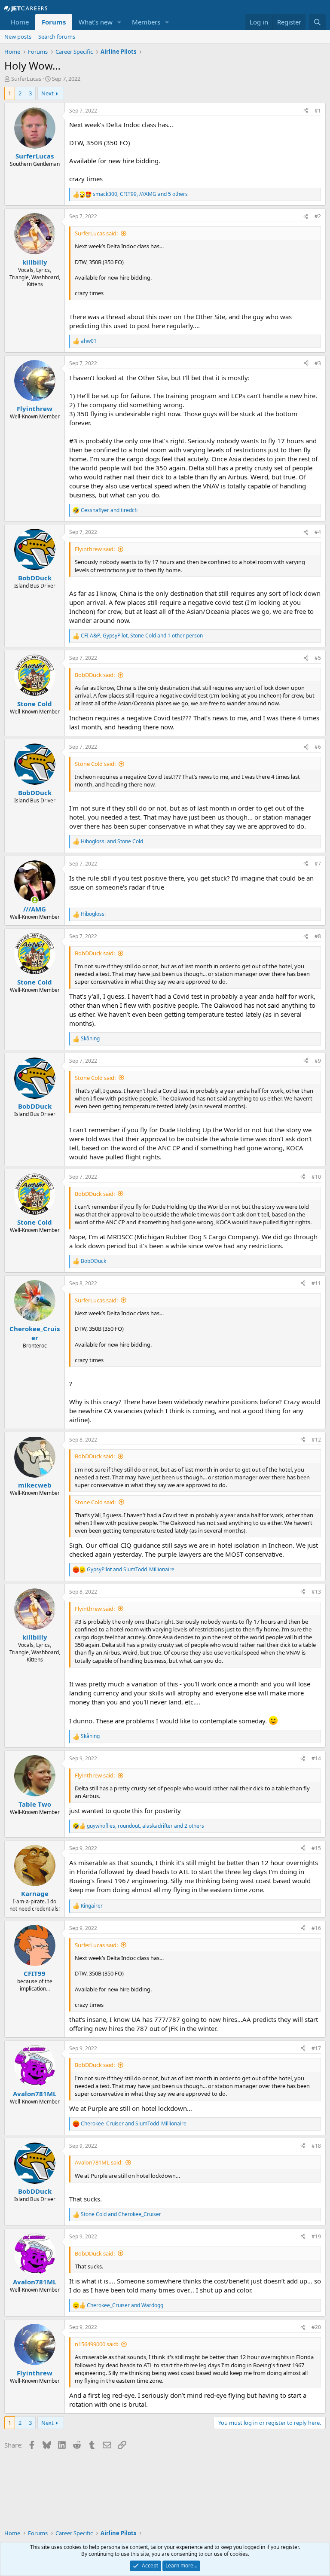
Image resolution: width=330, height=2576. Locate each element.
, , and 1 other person (142, 636)
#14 (316, 1758)
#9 (318, 1061)
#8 (318, 936)
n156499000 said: (96, 2344)
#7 (318, 864)
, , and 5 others (140, 194)
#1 (318, 111)
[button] (119, 22)
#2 (318, 216)
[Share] (306, 111)
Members (146, 22)
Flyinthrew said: (95, 549)
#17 (316, 2048)
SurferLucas (26, 79)
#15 (316, 1848)
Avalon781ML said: (99, 2162)
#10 (316, 1177)
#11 (316, 1283)
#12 (316, 1440)
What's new (96, 22)
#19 (316, 2236)
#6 (318, 747)
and (109, 510)
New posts (18, 37)
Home (20, 22)
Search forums (57, 37)
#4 (318, 532)
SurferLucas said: (96, 233)
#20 (316, 2327)
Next (47, 93)
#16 (316, 1928)
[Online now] (35, 900)
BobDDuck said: (95, 675)
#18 (316, 2146)
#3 (318, 363)
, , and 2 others (145, 1826)
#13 (316, 1592)
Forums (54, 22)
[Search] (317, 22)
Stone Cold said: (95, 764)
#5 (318, 658)
